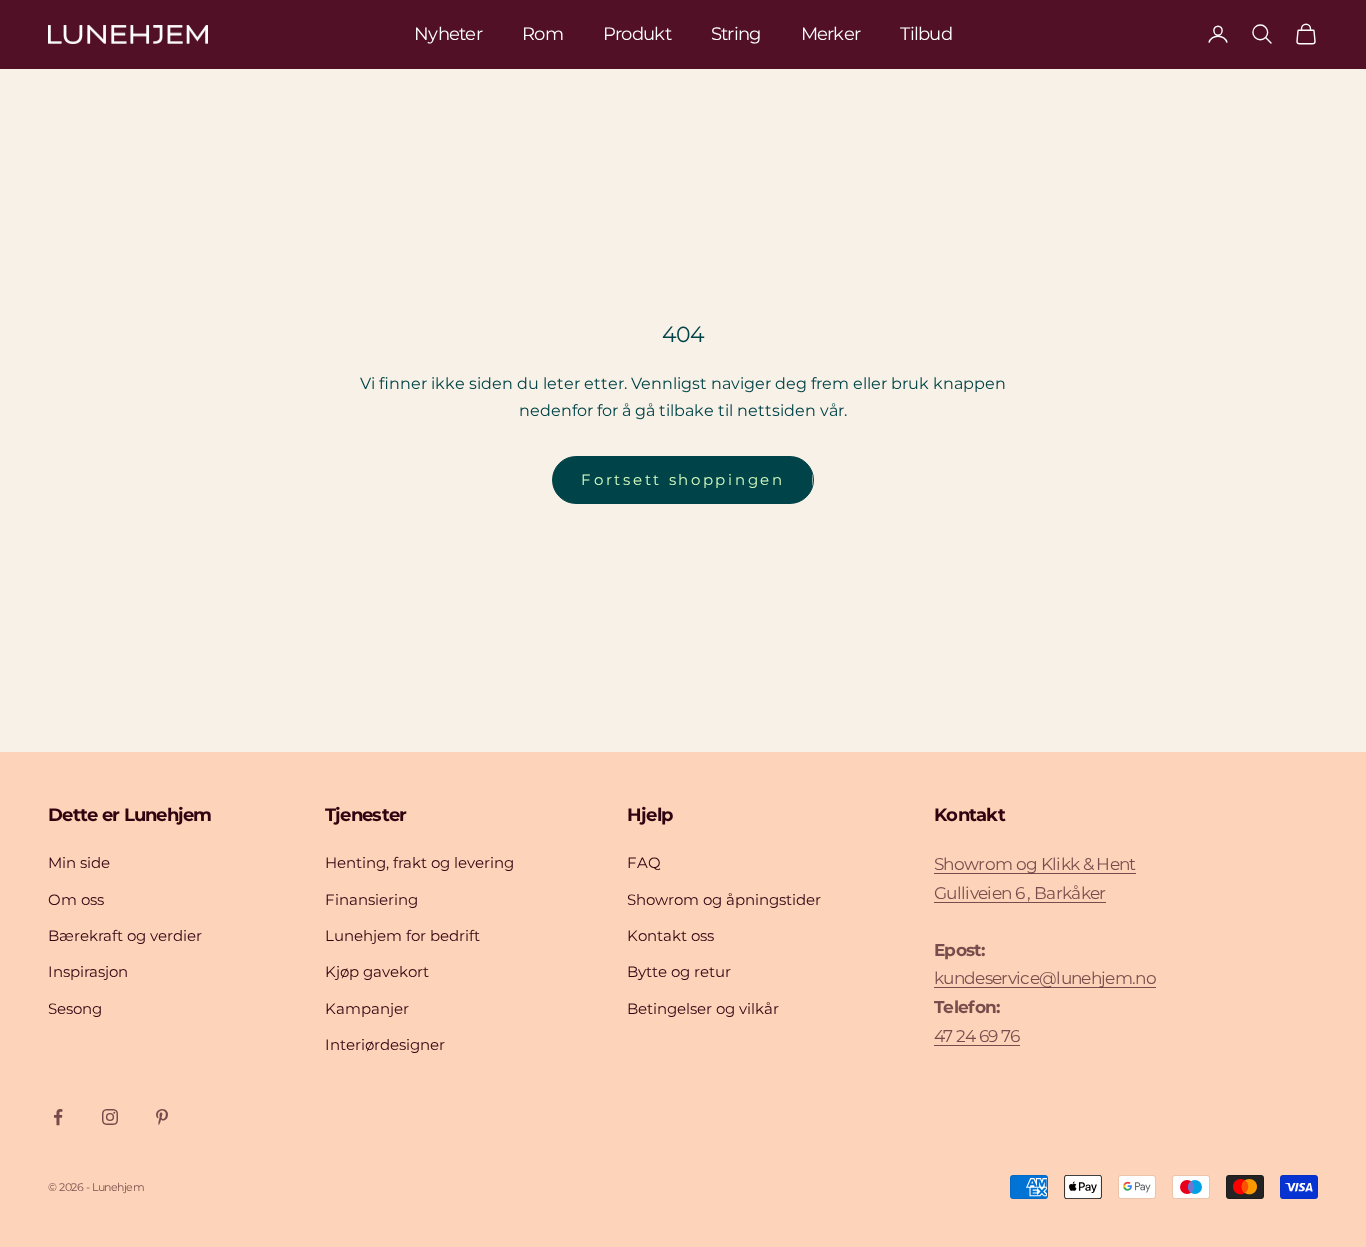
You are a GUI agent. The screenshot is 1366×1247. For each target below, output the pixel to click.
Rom (542, 34)
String (736, 34)
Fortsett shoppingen (682, 479)
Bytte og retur (679, 971)
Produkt (637, 34)
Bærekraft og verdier (125, 935)
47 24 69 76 (977, 1036)
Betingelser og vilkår (703, 1008)
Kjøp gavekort (377, 971)
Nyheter (448, 34)
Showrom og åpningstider (724, 899)
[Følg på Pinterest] (162, 1117)
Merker (831, 34)
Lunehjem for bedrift (402, 935)
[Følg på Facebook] (58, 1117)
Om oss (76, 899)
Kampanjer (367, 1008)
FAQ (644, 862)
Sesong (75, 1008)
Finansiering (371, 899)
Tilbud (926, 34)
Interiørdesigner (385, 1044)
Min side (79, 862)
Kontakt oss (670, 935)
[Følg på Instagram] (110, 1117)
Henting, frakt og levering (419, 862)
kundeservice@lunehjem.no (1045, 978)
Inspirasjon (88, 971)
